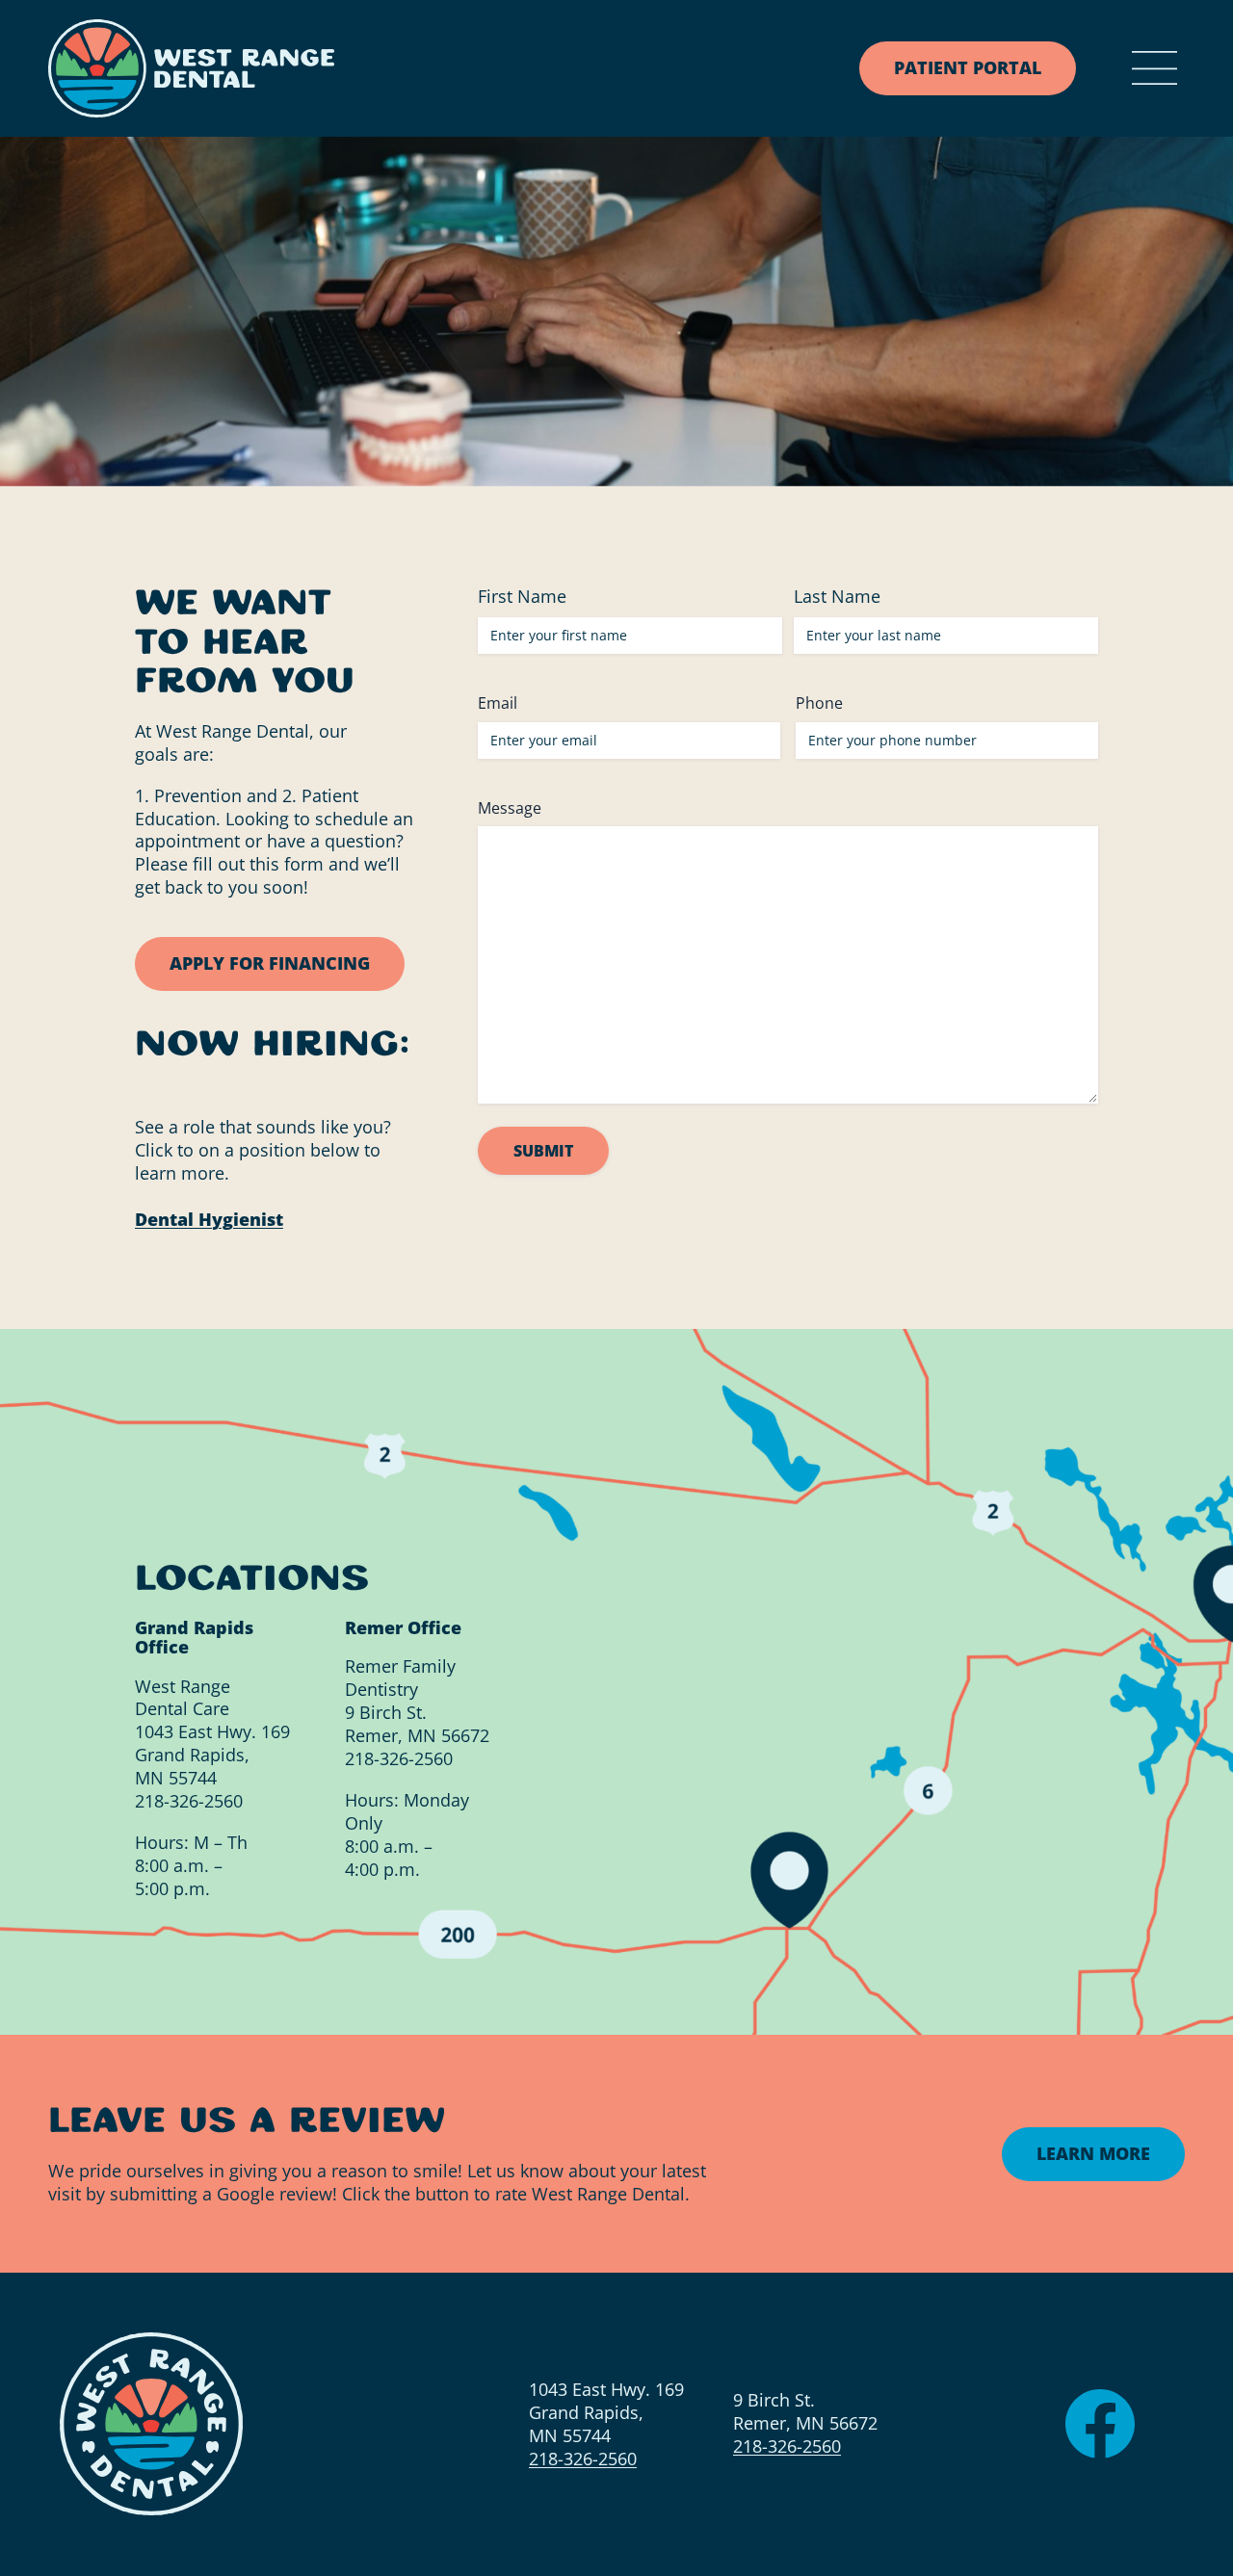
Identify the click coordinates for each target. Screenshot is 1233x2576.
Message (510, 807)
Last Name (837, 595)
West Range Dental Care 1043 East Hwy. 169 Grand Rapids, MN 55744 (212, 1731)
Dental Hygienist (209, 1218)
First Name (522, 595)
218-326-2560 (189, 1800)
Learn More (1093, 2153)
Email (498, 702)
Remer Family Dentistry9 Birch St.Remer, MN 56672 (417, 1701)
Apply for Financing (270, 962)
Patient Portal (968, 67)
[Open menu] (1154, 69)
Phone (819, 702)
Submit (543, 1151)
